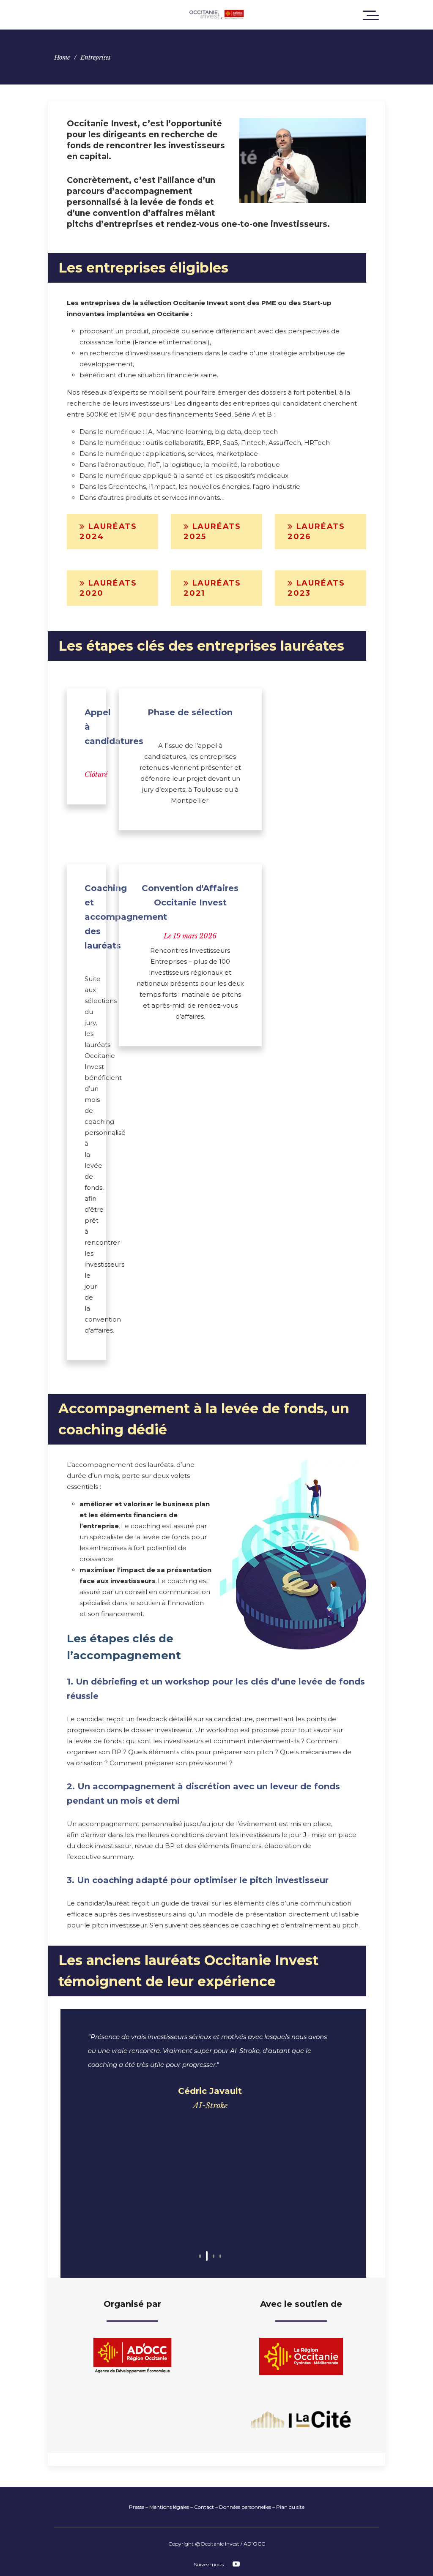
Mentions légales (169, 2507)
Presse (137, 2507)
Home (62, 57)
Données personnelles (245, 2507)
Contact (204, 2507)
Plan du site (290, 2507)
